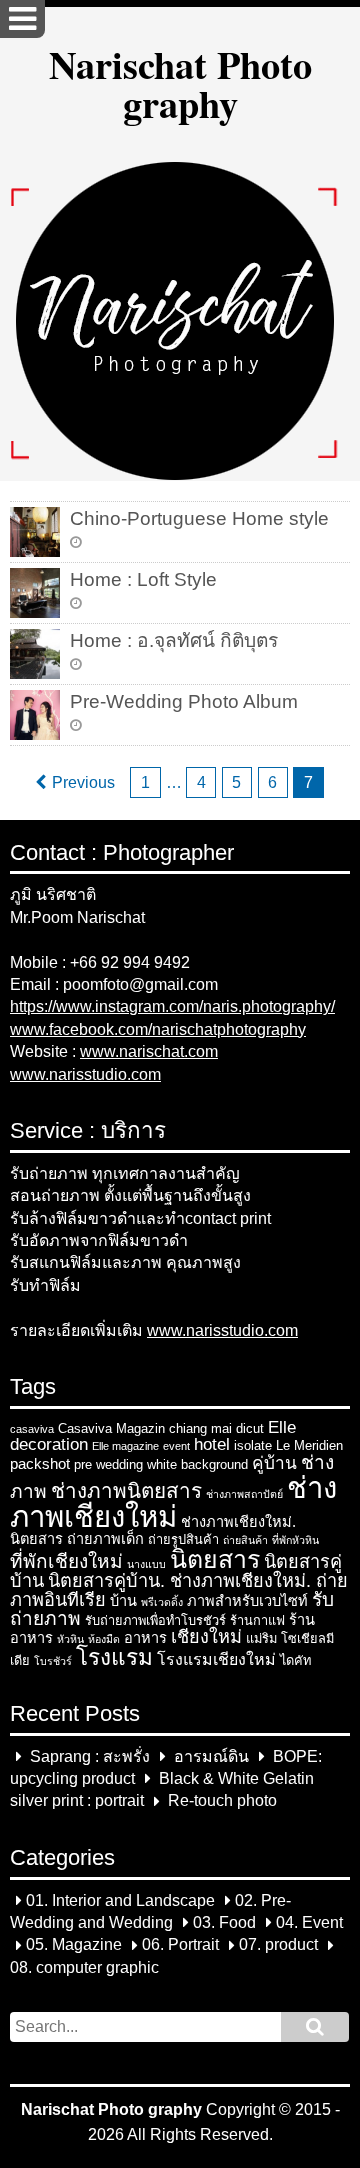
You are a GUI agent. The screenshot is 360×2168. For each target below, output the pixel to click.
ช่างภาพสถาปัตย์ (244, 1494)
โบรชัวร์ (53, 1661)
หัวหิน (70, 1639)
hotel (212, 1444)
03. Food (224, 1922)
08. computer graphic (84, 1967)
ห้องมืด (104, 1639)
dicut (250, 1428)
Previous (83, 782)
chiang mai (200, 1428)
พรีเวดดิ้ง (162, 1602)
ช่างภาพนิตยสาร (126, 1490)
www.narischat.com (149, 1051)
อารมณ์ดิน (211, 1756)
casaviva (32, 1429)
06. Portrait (180, 1945)
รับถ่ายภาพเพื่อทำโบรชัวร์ (155, 1620)
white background (197, 1464)
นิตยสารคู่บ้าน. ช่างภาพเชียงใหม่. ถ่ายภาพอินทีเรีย (179, 1590)
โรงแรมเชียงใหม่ (216, 1659)
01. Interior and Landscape (120, 1900)
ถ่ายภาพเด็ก (105, 1539)
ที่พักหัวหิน (295, 1540)
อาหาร (145, 1638)
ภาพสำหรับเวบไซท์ (247, 1601)
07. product (278, 1945)
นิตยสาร (215, 1559)
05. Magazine (74, 1945)
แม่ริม (261, 1638)
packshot (40, 1464)
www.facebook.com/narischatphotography (158, 1029)
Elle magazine (125, 1446)
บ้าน (123, 1601)
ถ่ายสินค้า (245, 1540)
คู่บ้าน (274, 1463)
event (176, 1446)
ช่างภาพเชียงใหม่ (173, 1502)
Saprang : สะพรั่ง (90, 1756)
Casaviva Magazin (111, 1428)
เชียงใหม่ (206, 1637)
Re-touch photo (222, 1801)
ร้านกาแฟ (257, 1620)
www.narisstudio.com (85, 1074)
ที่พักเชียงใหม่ (66, 1561)
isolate (253, 1445)
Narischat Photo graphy (180, 83)
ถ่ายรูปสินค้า (183, 1539)
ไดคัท (295, 1660)
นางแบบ (146, 1564)
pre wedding (108, 1464)
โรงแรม (114, 1657)
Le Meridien (309, 1445)
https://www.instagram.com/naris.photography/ (172, 1006)
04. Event (309, 1922)
